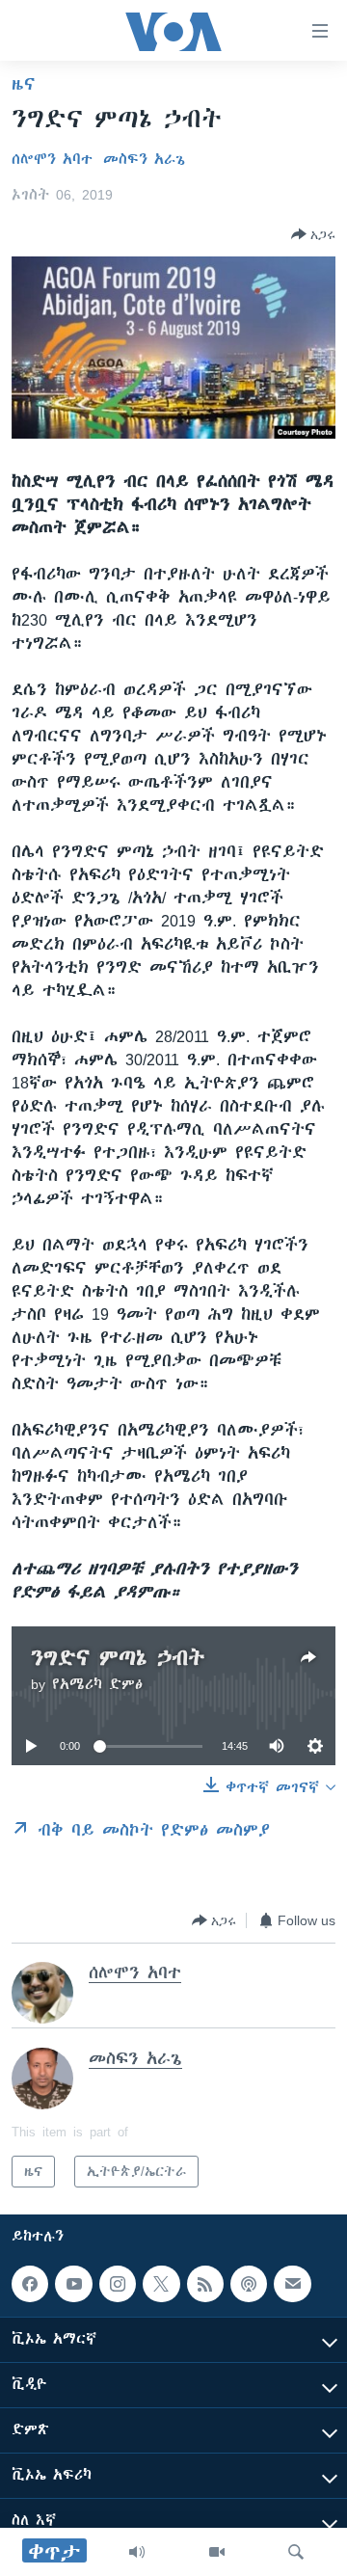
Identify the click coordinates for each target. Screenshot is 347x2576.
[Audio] (137, 2552)
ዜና (24, 84)
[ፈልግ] (296, 2552)
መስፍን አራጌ (144, 159)
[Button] (313, 234)
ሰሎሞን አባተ (52, 159)
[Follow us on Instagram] (118, 2284)
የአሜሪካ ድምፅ (97, 1684)
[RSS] (205, 2284)
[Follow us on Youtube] (73, 2284)
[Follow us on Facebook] (30, 2284)
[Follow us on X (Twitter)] (161, 2284)
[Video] (217, 2552)
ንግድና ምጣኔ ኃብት (118, 1658)
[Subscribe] (292, 2284)
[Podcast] (249, 2284)
